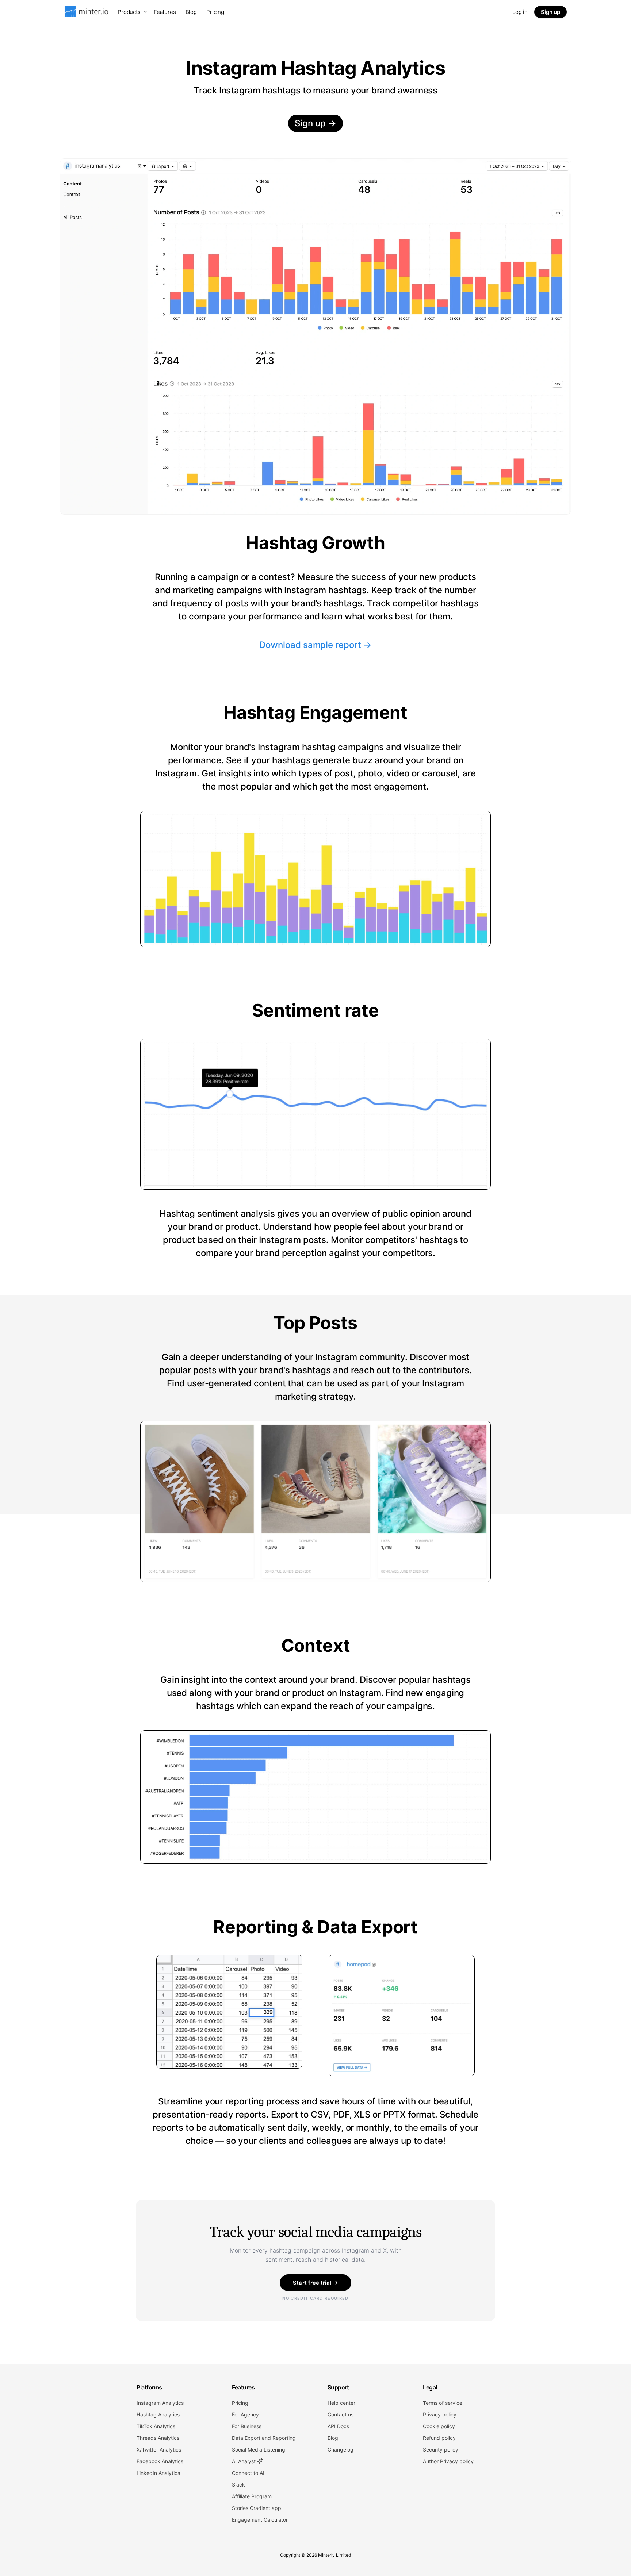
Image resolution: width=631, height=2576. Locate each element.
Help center (341, 2403)
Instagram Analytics (160, 2403)
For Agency (245, 2414)
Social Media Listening (259, 2450)
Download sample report (315, 644)
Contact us (341, 2414)
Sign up (550, 12)
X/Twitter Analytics (159, 2450)
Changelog (341, 2450)
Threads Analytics (158, 2438)
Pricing (215, 12)
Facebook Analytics (160, 2461)
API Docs (338, 2426)
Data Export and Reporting (264, 2438)
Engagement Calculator (260, 2520)
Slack (238, 2485)
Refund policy (439, 2438)
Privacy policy (440, 2414)
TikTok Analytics (156, 2426)
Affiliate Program (252, 2496)
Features (165, 12)
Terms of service (443, 2403)
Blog (191, 12)
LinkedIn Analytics (158, 2473)
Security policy (441, 2450)
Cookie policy (439, 2426)
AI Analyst (244, 2461)
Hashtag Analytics (158, 2414)
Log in (520, 12)
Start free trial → (315, 2283)
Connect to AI (248, 2473)
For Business (247, 2426)
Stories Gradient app (257, 2508)
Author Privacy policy (448, 2461)
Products (129, 12)
